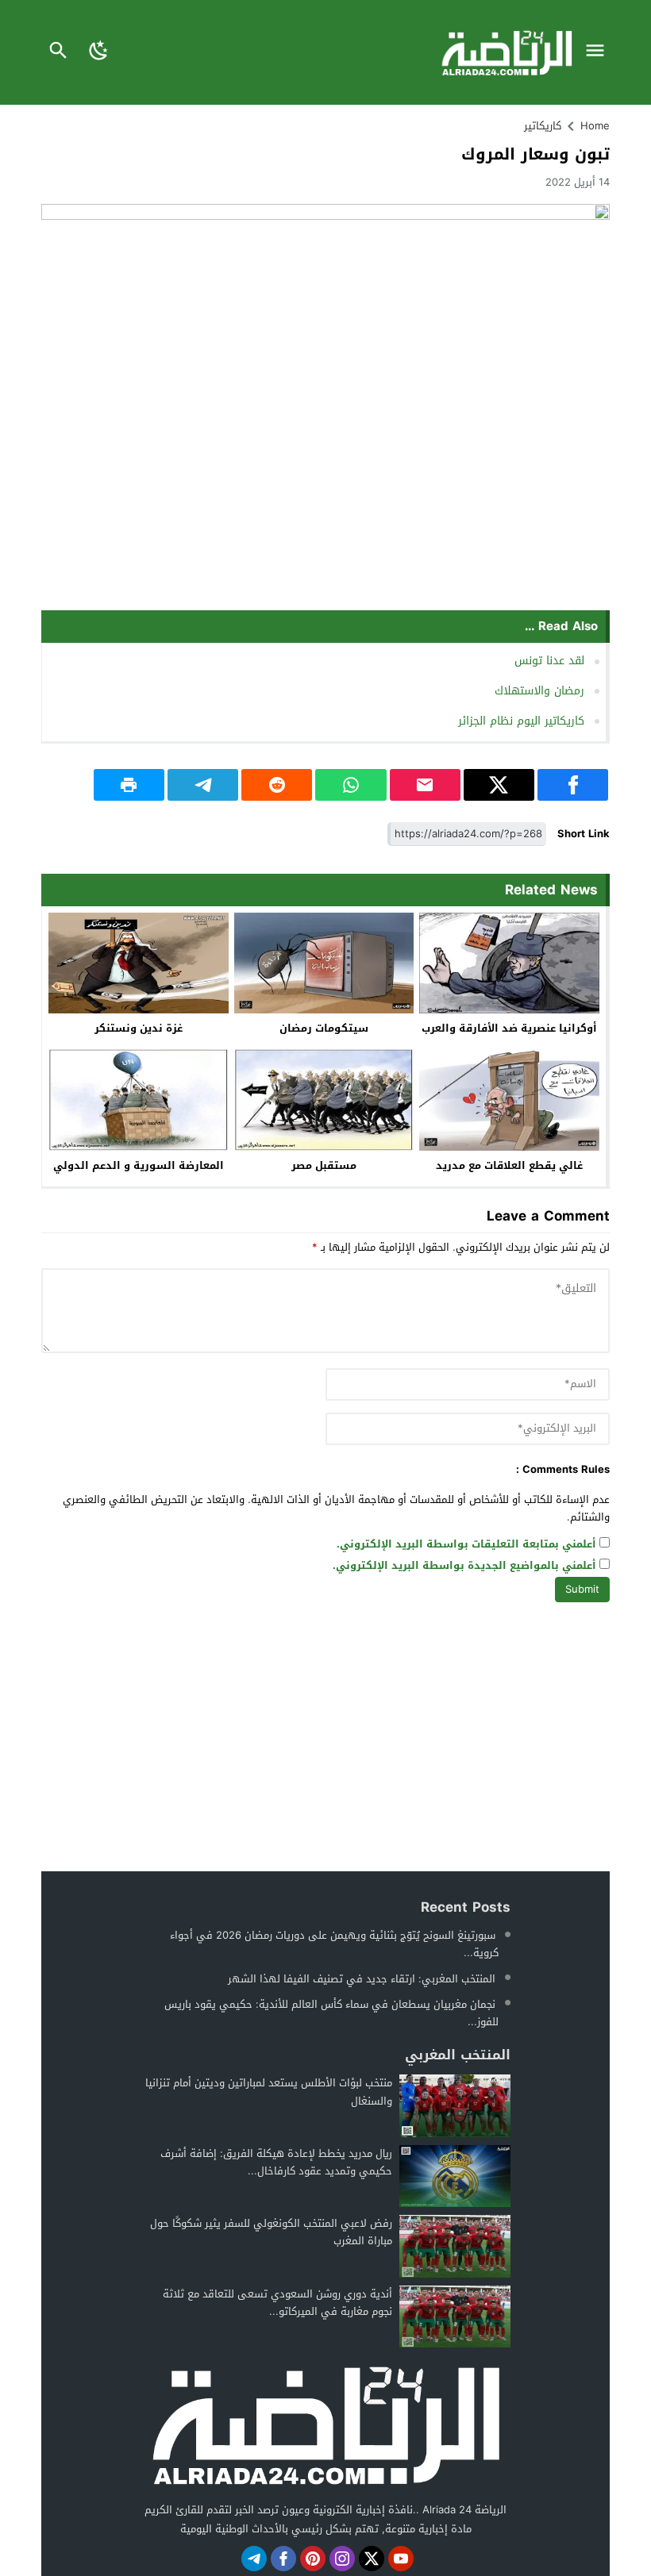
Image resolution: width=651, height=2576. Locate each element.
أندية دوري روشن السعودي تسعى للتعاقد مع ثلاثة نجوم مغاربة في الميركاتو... (277, 2303)
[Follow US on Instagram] (342, 2559)
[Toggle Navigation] (599, 52)
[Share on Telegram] (203, 785)
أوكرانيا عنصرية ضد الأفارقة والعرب (509, 1028)
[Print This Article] (129, 785)
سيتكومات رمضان (324, 1028)
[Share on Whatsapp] (351, 785)
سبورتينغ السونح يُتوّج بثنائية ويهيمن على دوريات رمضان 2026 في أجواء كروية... (334, 1944)
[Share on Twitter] (499, 785)
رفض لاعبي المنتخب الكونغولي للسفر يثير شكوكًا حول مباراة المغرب (271, 2232)
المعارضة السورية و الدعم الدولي (139, 1165)
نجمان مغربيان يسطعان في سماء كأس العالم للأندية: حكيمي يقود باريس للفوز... (331, 2013)
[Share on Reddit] (277, 785)
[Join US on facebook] (283, 2559)
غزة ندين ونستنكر (139, 1028)
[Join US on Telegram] (254, 2559)
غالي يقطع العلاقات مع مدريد (509, 1165)
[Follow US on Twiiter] (372, 2559)
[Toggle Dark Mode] (99, 52)
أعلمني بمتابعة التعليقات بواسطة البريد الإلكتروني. (466, 1545)
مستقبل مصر (324, 1165)
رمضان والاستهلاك (539, 691)
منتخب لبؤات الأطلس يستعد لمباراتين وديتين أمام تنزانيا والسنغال (269, 2092)
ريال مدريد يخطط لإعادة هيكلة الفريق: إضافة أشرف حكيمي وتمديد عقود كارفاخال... (276, 2162)
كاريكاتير (543, 126)
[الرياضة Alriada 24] (325, 2424)
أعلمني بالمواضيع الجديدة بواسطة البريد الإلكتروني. (464, 1566)
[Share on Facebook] (573, 785)
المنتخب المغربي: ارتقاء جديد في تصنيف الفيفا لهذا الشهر (362, 1979)
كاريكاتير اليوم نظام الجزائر (521, 721)
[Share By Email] (425, 785)
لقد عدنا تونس (549, 661)
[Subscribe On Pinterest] (313, 2559)
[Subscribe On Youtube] (401, 2559)
